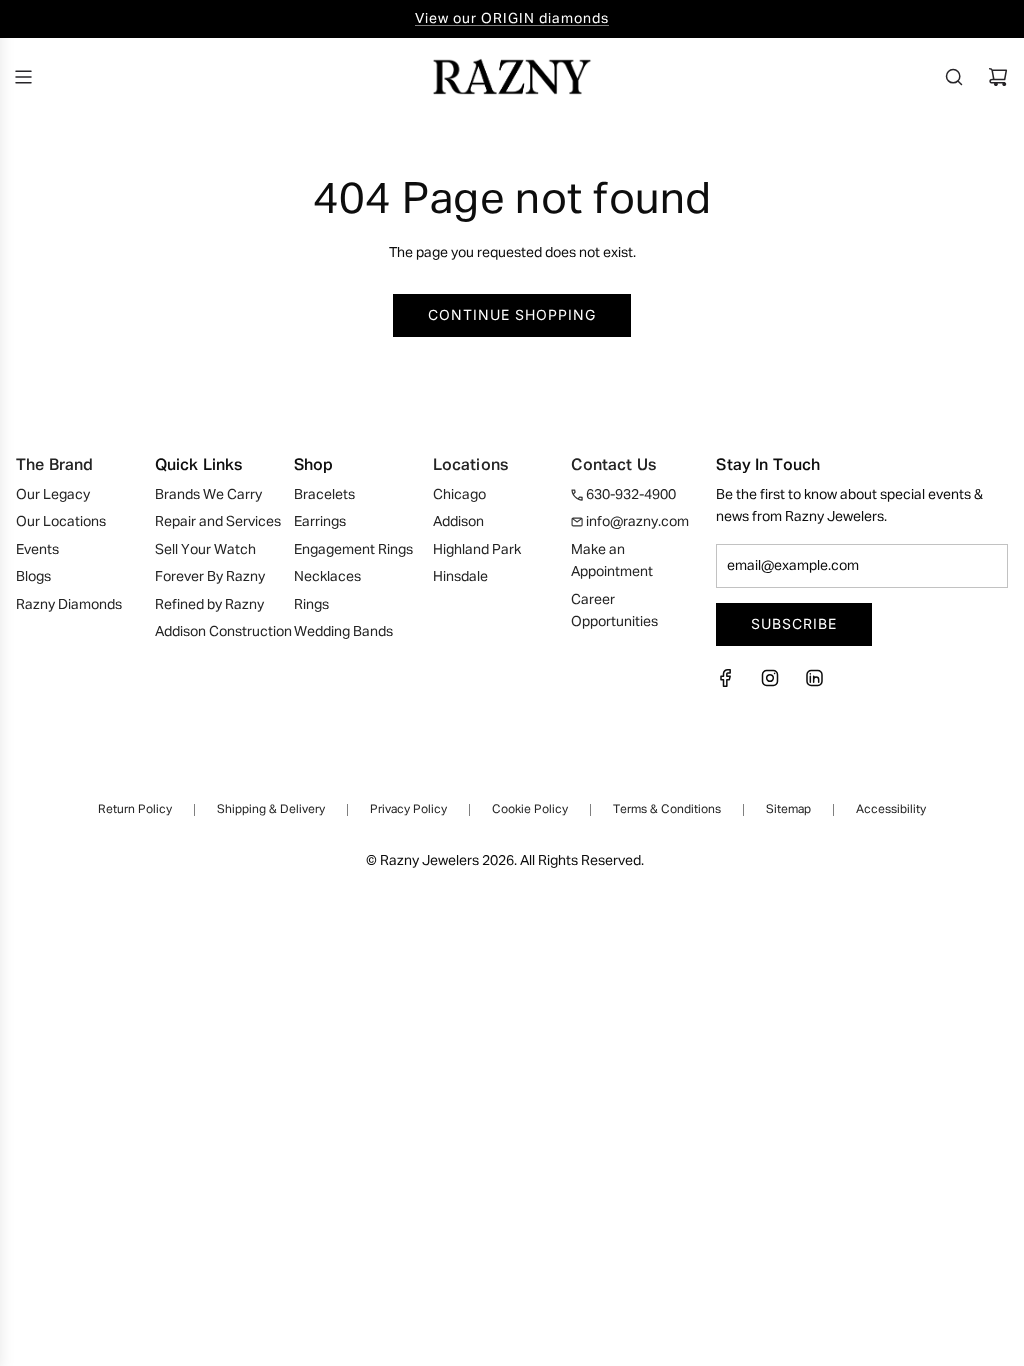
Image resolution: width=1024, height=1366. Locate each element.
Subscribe (794, 623)
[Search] (954, 77)
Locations (470, 466)
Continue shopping (512, 314)
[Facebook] (732, 684)
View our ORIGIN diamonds (512, 19)
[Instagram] (770, 684)
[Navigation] (23, 77)
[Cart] (998, 77)
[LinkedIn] (814, 684)
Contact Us (613, 466)
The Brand (54, 466)
